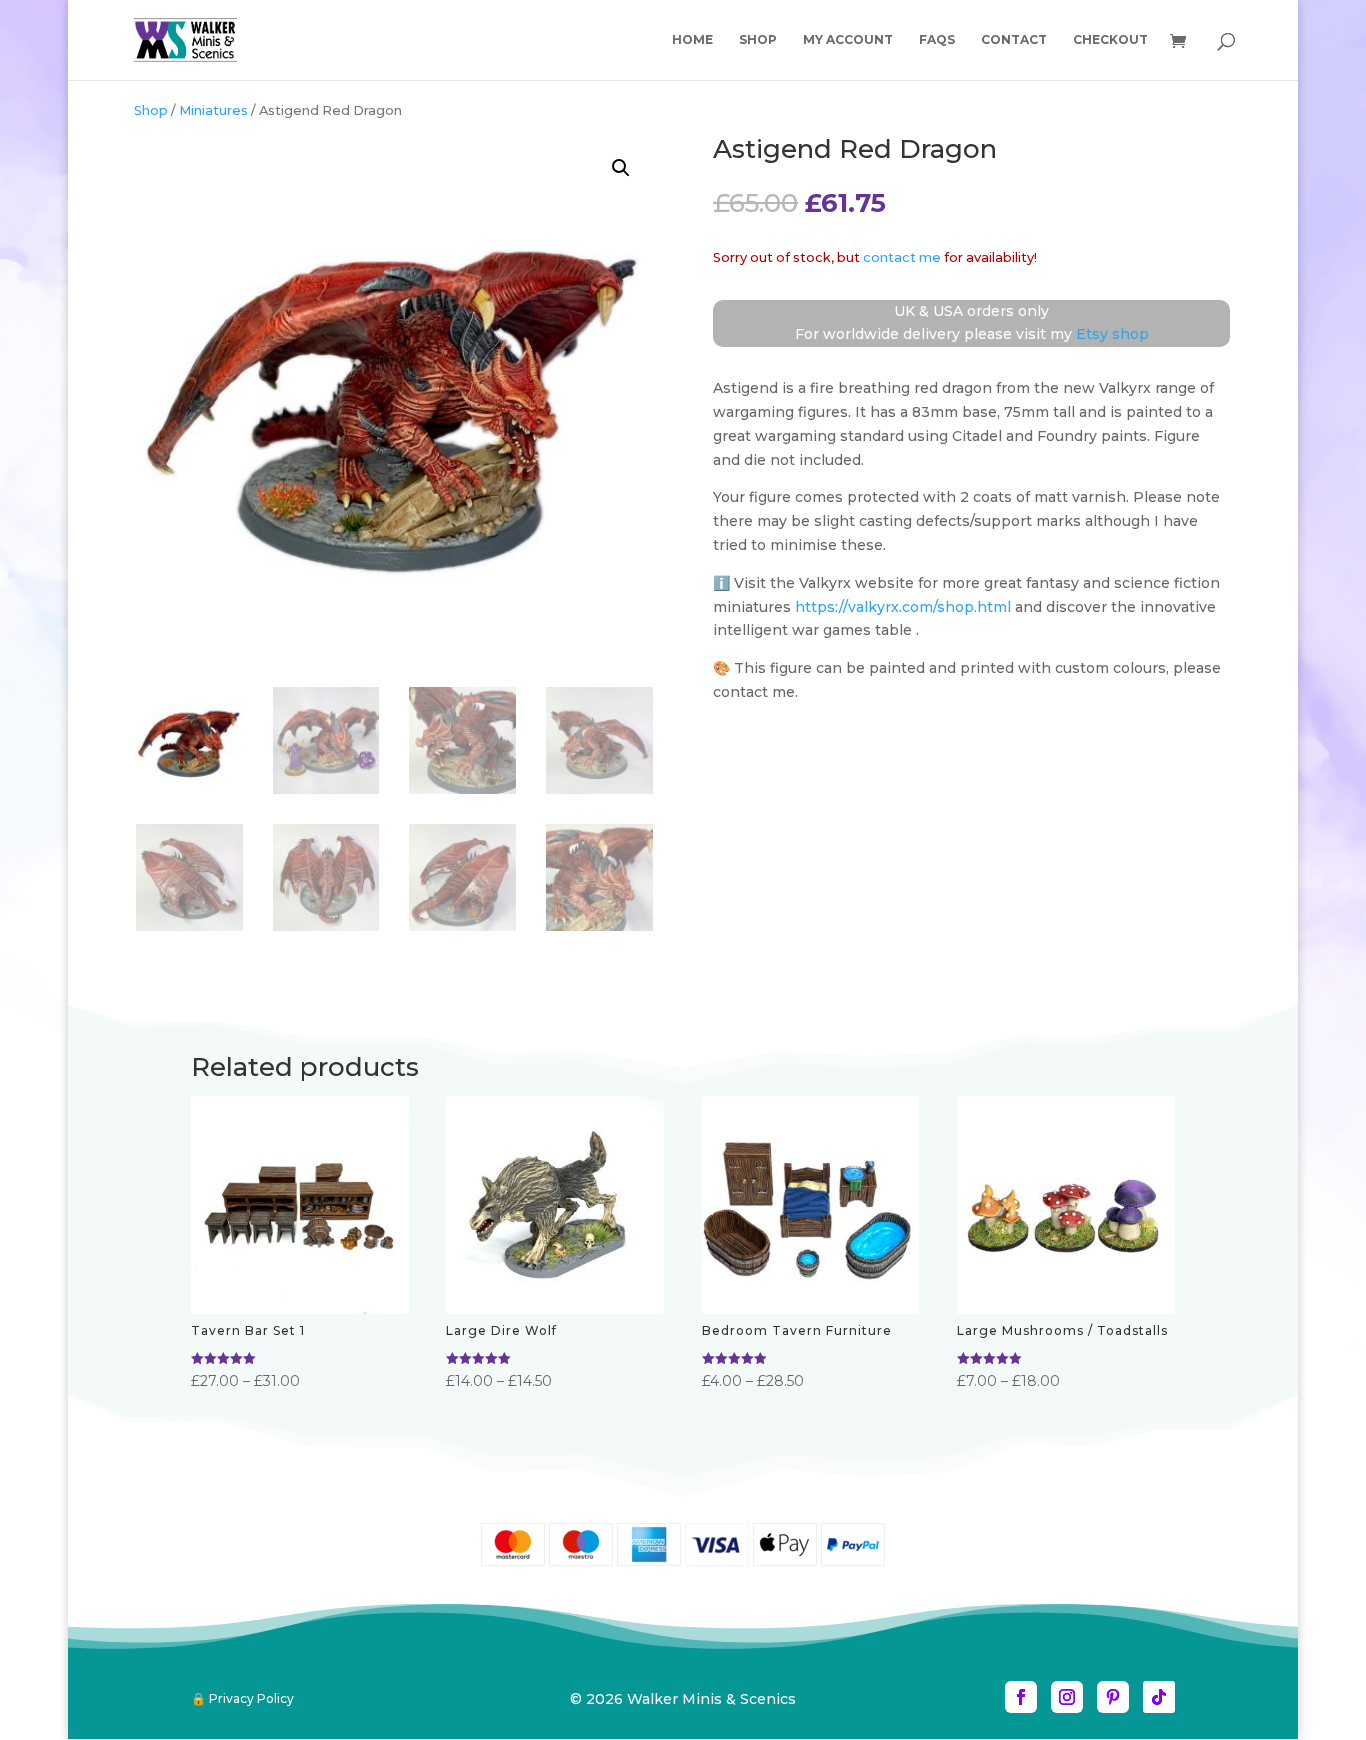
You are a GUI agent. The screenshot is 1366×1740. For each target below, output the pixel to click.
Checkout (1110, 40)
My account (848, 40)
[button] (621, 168)
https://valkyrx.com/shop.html (903, 607)
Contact (1014, 40)
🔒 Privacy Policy (242, 1698)
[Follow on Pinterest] (1113, 1697)
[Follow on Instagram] (1067, 1697)
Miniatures (213, 110)
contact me (902, 257)
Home (692, 40)
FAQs (937, 40)
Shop (758, 40)
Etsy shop (1112, 334)
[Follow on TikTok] (1159, 1697)
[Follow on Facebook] (1021, 1697)
